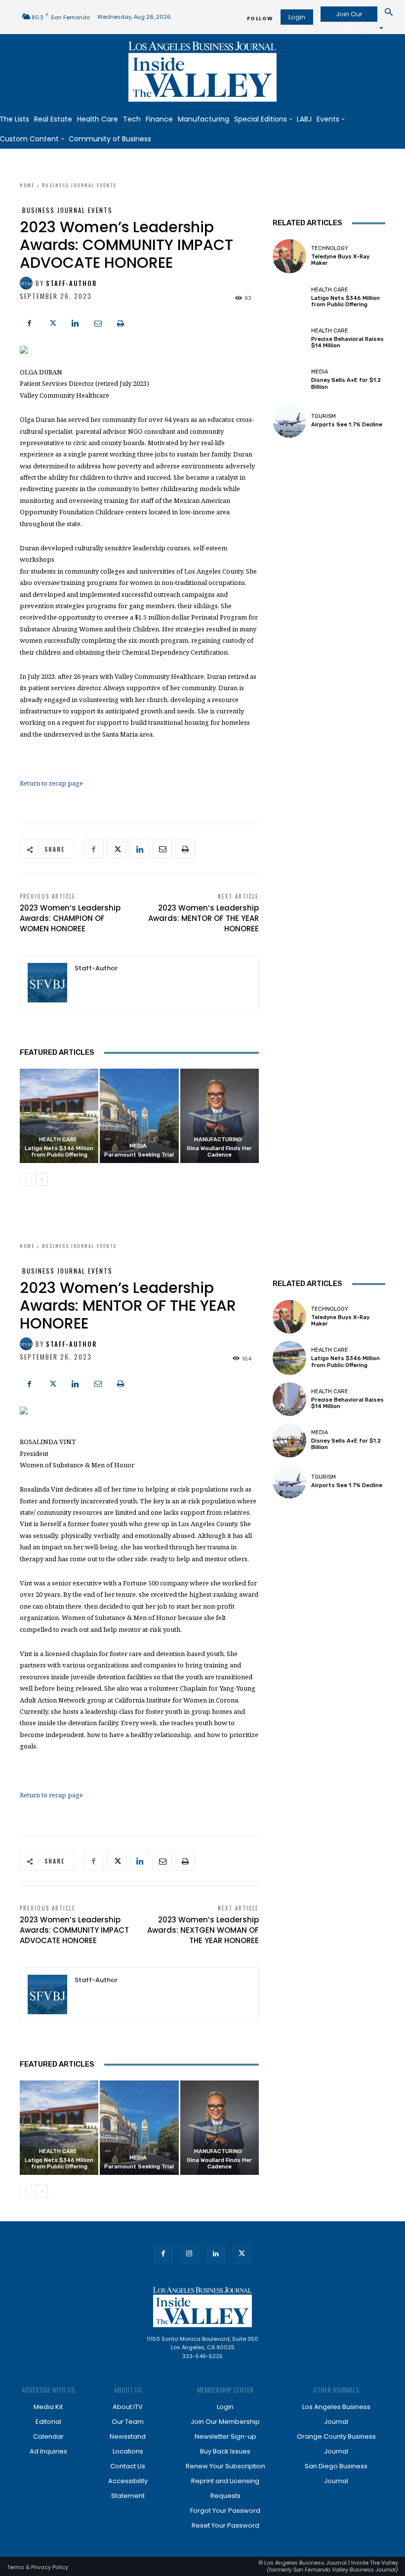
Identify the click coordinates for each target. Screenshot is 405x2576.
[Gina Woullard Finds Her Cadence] (220, 1116)
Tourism (324, 416)
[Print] (121, 322)
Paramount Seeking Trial (139, 1155)
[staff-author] (28, 283)
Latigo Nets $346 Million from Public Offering (59, 1152)
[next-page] (42, 1179)
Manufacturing (218, 1140)
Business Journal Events (79, 185)
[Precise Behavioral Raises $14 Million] (289, 338)
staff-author (71, 283)
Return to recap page (51, 783)
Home (27, 185)
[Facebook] (30, 322)
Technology (330, 248)
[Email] (98, 322)
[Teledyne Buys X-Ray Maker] (289, 256)
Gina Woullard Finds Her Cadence (219, 1152)
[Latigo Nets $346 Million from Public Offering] (59, 1116)
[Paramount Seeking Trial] (139, 1116)
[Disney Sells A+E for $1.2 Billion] (289, 379)
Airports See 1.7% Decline (347, 425)
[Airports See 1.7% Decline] (289, 421)
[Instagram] (189, 2254)
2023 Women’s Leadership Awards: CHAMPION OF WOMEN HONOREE (70, 918)
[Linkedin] (75, 322)
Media (138, 1146)
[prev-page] (26, 1179)
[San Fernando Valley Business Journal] (202, 72)
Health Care (58, 1140)
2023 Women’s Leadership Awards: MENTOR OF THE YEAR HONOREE (203, 918)
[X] (52, 322)
